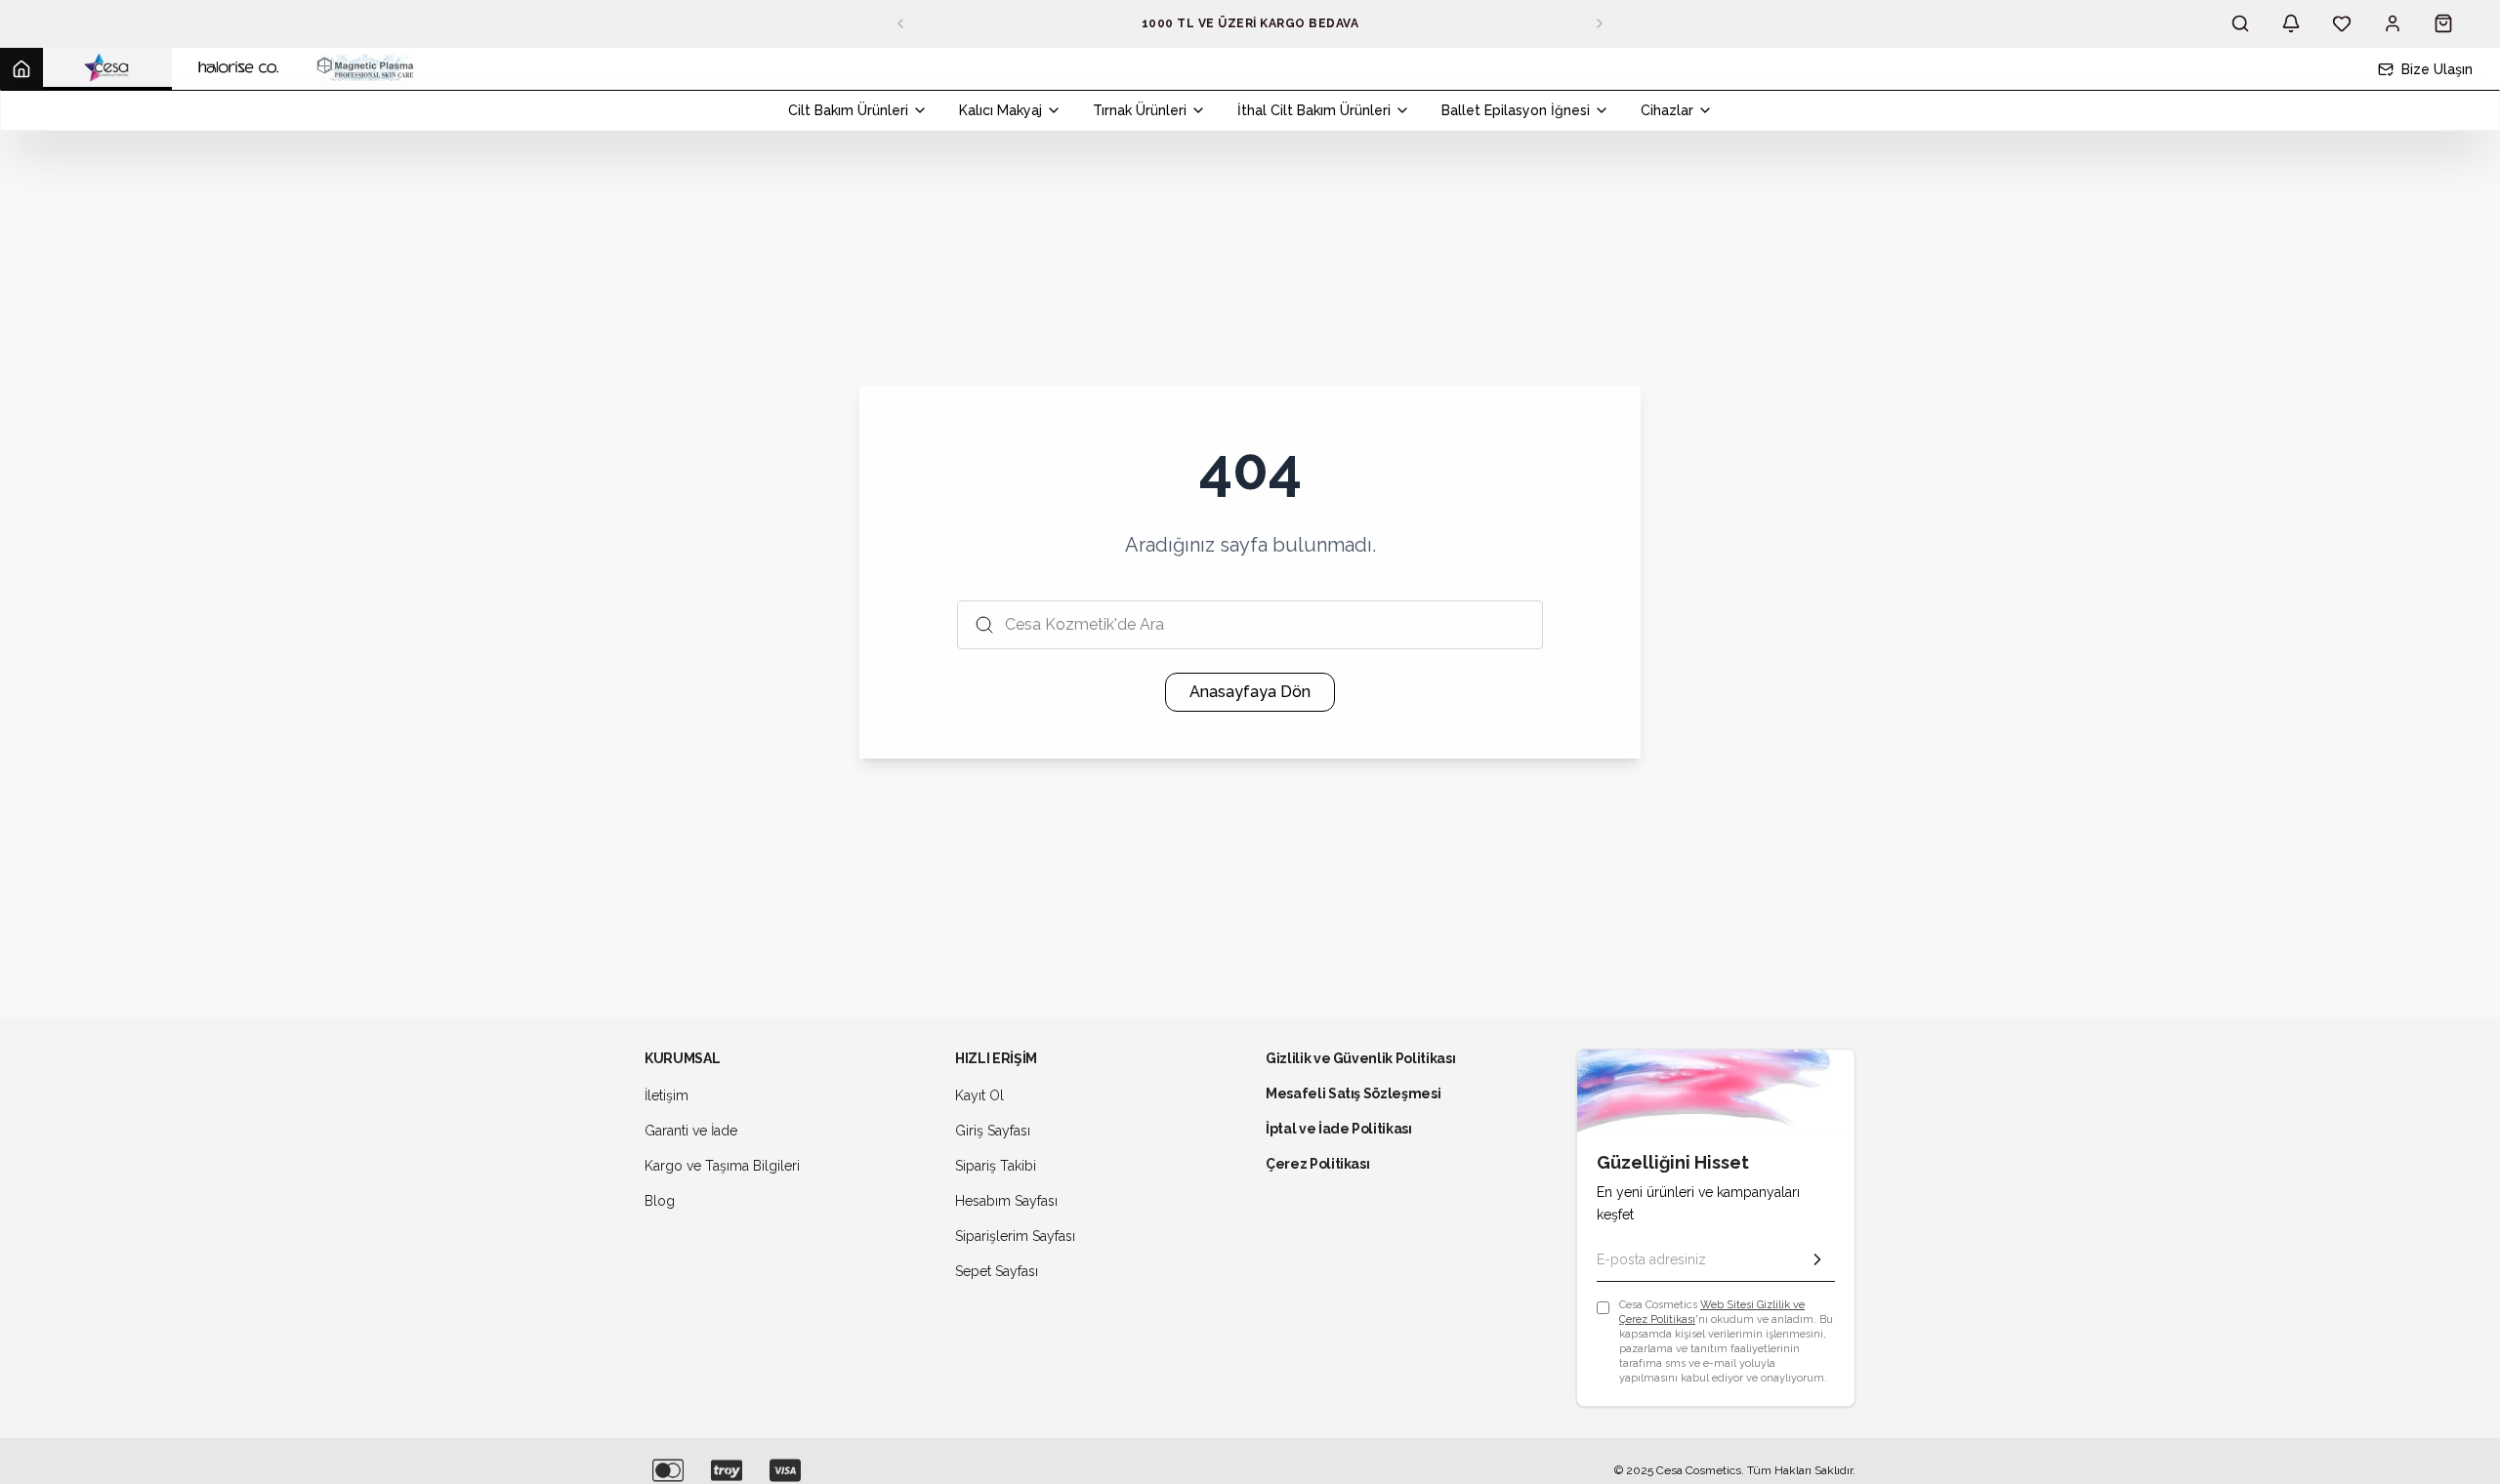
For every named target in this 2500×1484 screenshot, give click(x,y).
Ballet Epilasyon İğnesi (1516, 110)
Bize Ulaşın (2437, 69)
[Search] (2240, 23)
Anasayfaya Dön (1250, 692)
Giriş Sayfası (993, 1131)
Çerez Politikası (1317, 1164)
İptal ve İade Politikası (1339, 1129)
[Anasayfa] (21, 69)
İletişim (667, 1095)
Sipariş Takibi (996, 1166)
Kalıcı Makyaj (1000, 110)
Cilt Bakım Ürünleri (848, 110)
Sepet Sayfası (997, 1271)
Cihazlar (1667, 110)
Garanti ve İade (691, 1131)
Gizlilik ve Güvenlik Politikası (1360, 1058)
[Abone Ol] (1817, 1259)
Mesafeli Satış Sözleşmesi (1353, 1093)
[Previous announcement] (900, 23)
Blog (660, 1201)
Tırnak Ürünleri (1140, 110)
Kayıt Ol (979, 1095)
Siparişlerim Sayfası (1015, 1236)
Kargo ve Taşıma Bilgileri (722, 1166)
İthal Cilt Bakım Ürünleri (1314, 110)
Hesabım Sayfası (1006, 1201)
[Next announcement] (1600, 23)
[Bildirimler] (2291, 23)
